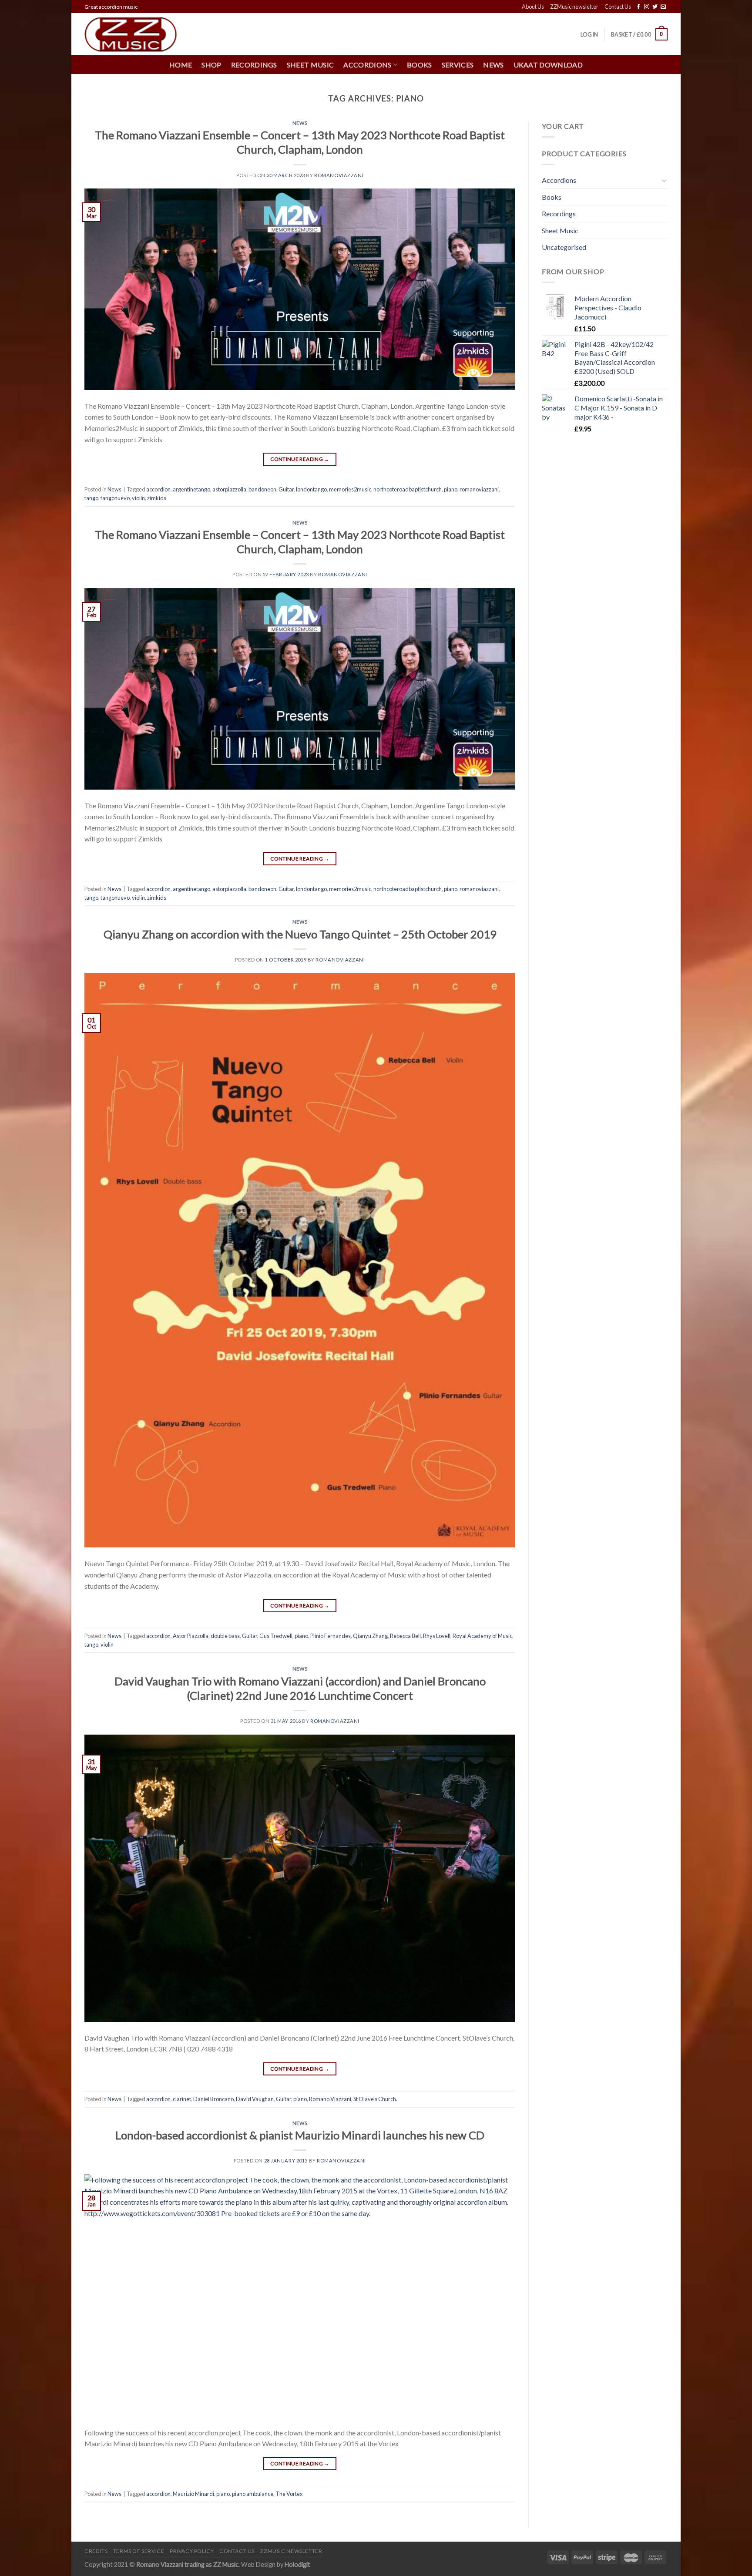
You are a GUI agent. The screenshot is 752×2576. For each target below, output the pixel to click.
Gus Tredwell (276, 1636)
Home (181, 65)
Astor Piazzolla (191, 1636)
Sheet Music (311, 65)
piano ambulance (253, 2494)
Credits (96, 2551)
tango (91, 498)
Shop (211, 65)
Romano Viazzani (330, 2099)
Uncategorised (564, 247)
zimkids (157, 498)
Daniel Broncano (213, 2099)
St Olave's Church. (375, 2099)
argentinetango (191, 489)
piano (451, 489)
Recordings (254, 65)
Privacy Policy (192, 2551)
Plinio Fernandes (331, 1636)
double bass (225, 1636)
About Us (533, 7)
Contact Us (618, 7)
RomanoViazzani (339, 175)
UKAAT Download (548, 65)
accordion (158, 489)
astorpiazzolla (229, 489)
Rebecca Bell (405, 1636)
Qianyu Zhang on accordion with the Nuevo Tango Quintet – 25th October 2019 (300, 934)
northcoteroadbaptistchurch (408, 489)
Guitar (286, 489)
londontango (311, 489)
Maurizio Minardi (193, 2494)
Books (420, 65)
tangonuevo (115, 498)
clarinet (182, 2099)
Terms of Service (139, 2551)
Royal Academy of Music (482, 1636)
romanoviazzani (479, 489)
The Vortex (289, 2494)
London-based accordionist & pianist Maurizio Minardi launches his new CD (300, 2135)
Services (458, 65)
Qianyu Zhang (370, 1636)
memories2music (350, 489)
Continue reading (300, 459)
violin (138, 498)
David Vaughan (255, 2099)
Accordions (559, 180)
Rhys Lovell (437, 1636)
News (493, 65)
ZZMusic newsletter (574, 7)
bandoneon (262, 489)
